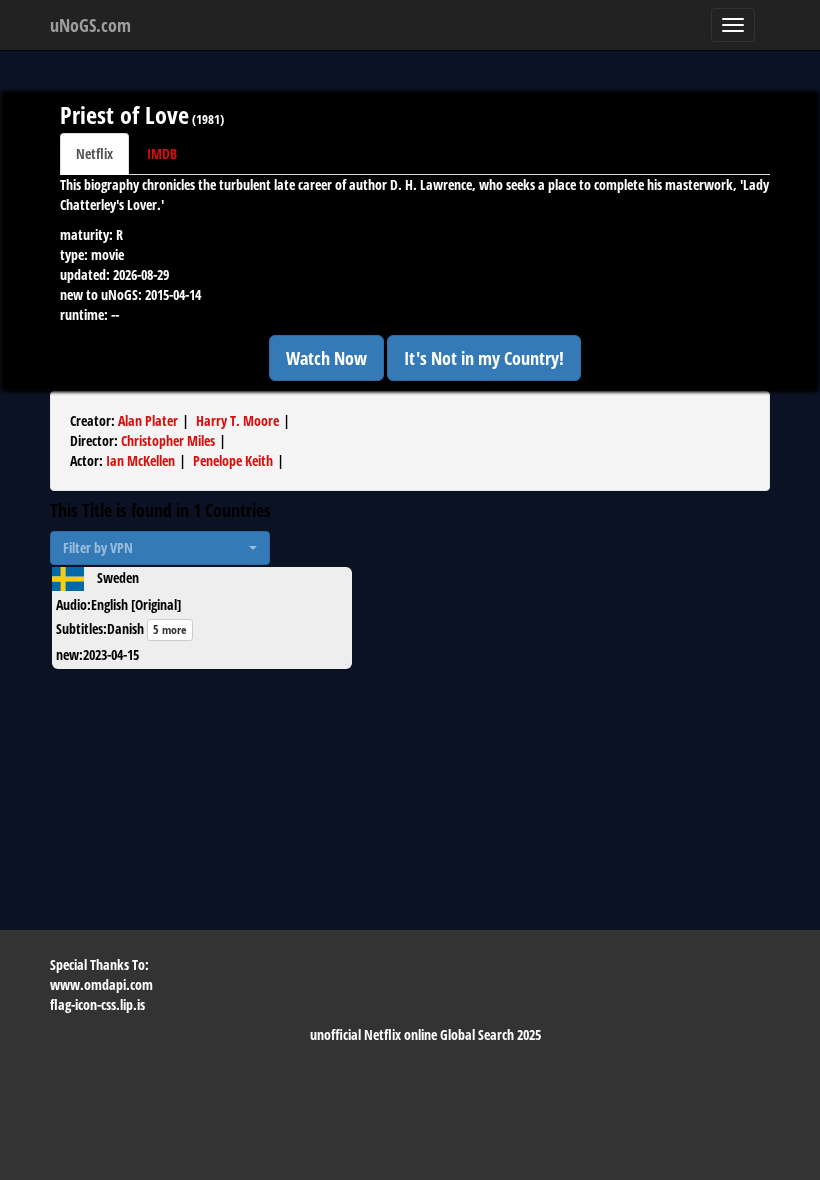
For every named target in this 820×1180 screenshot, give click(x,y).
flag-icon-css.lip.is (97, 1004)
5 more (170, 629)
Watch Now (326, 358)
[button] (160, 548)
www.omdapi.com (101, 984)
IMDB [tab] (162, 153)
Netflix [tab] (94, 153)
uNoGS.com (90, 25)
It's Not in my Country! (484, 358)
